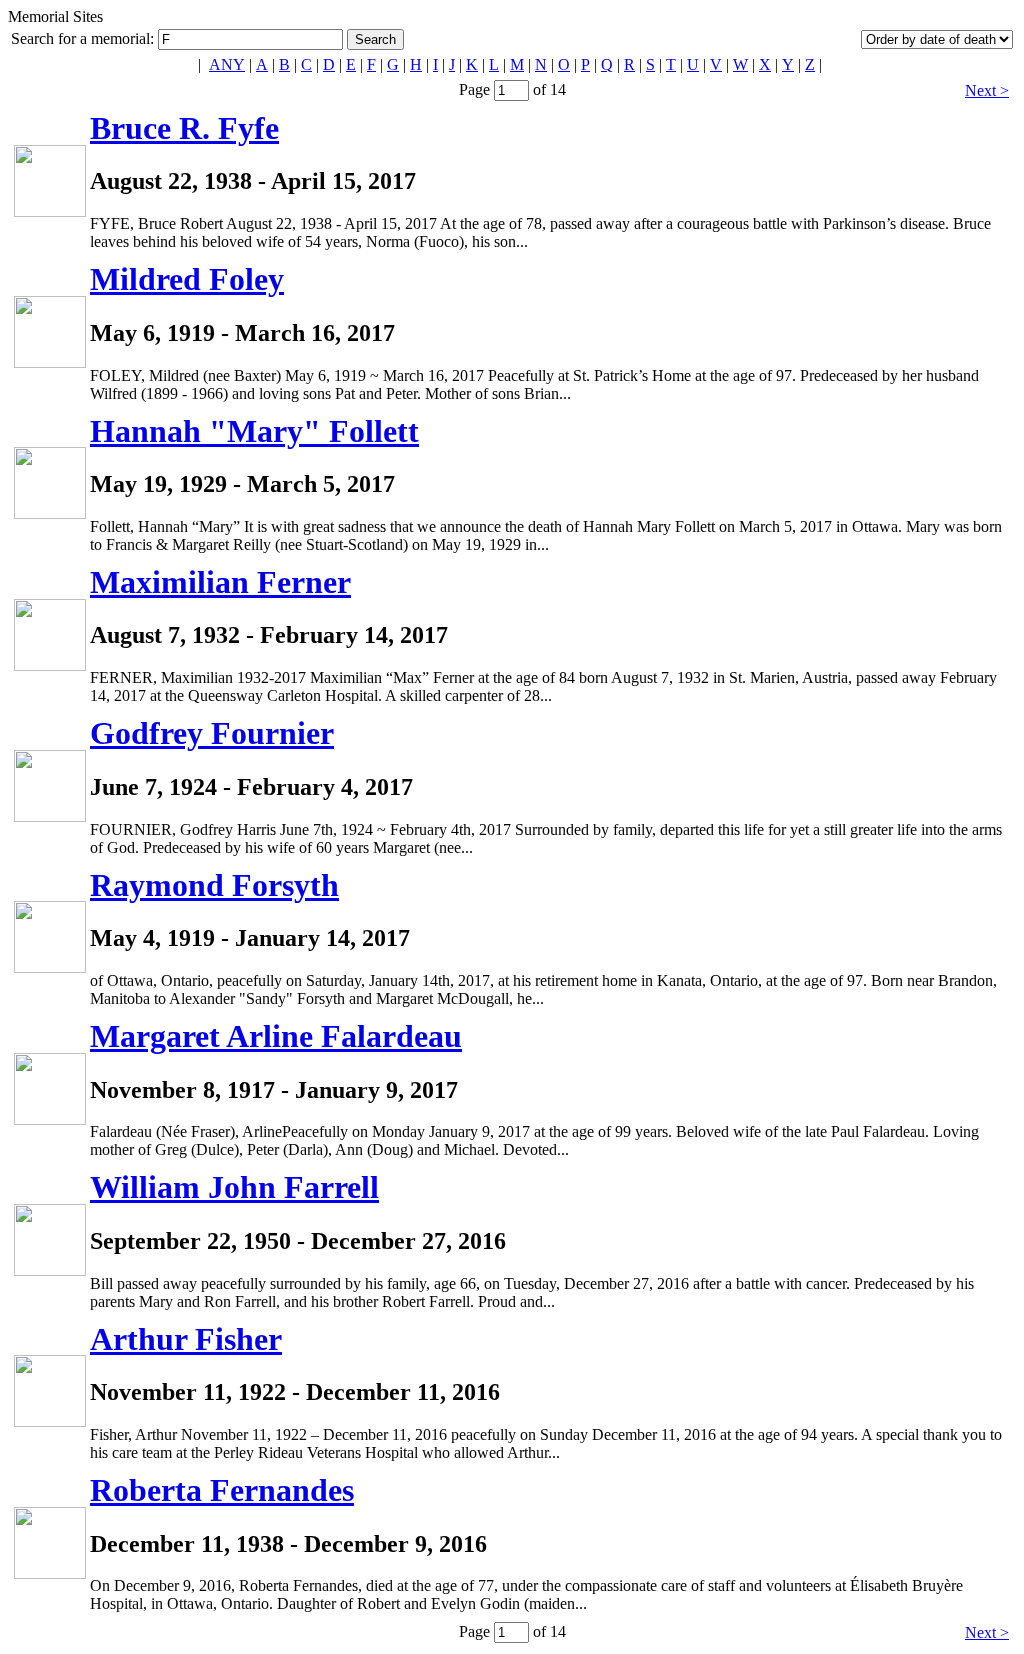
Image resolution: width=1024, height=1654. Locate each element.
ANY (227, 64)
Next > (987, 90)
